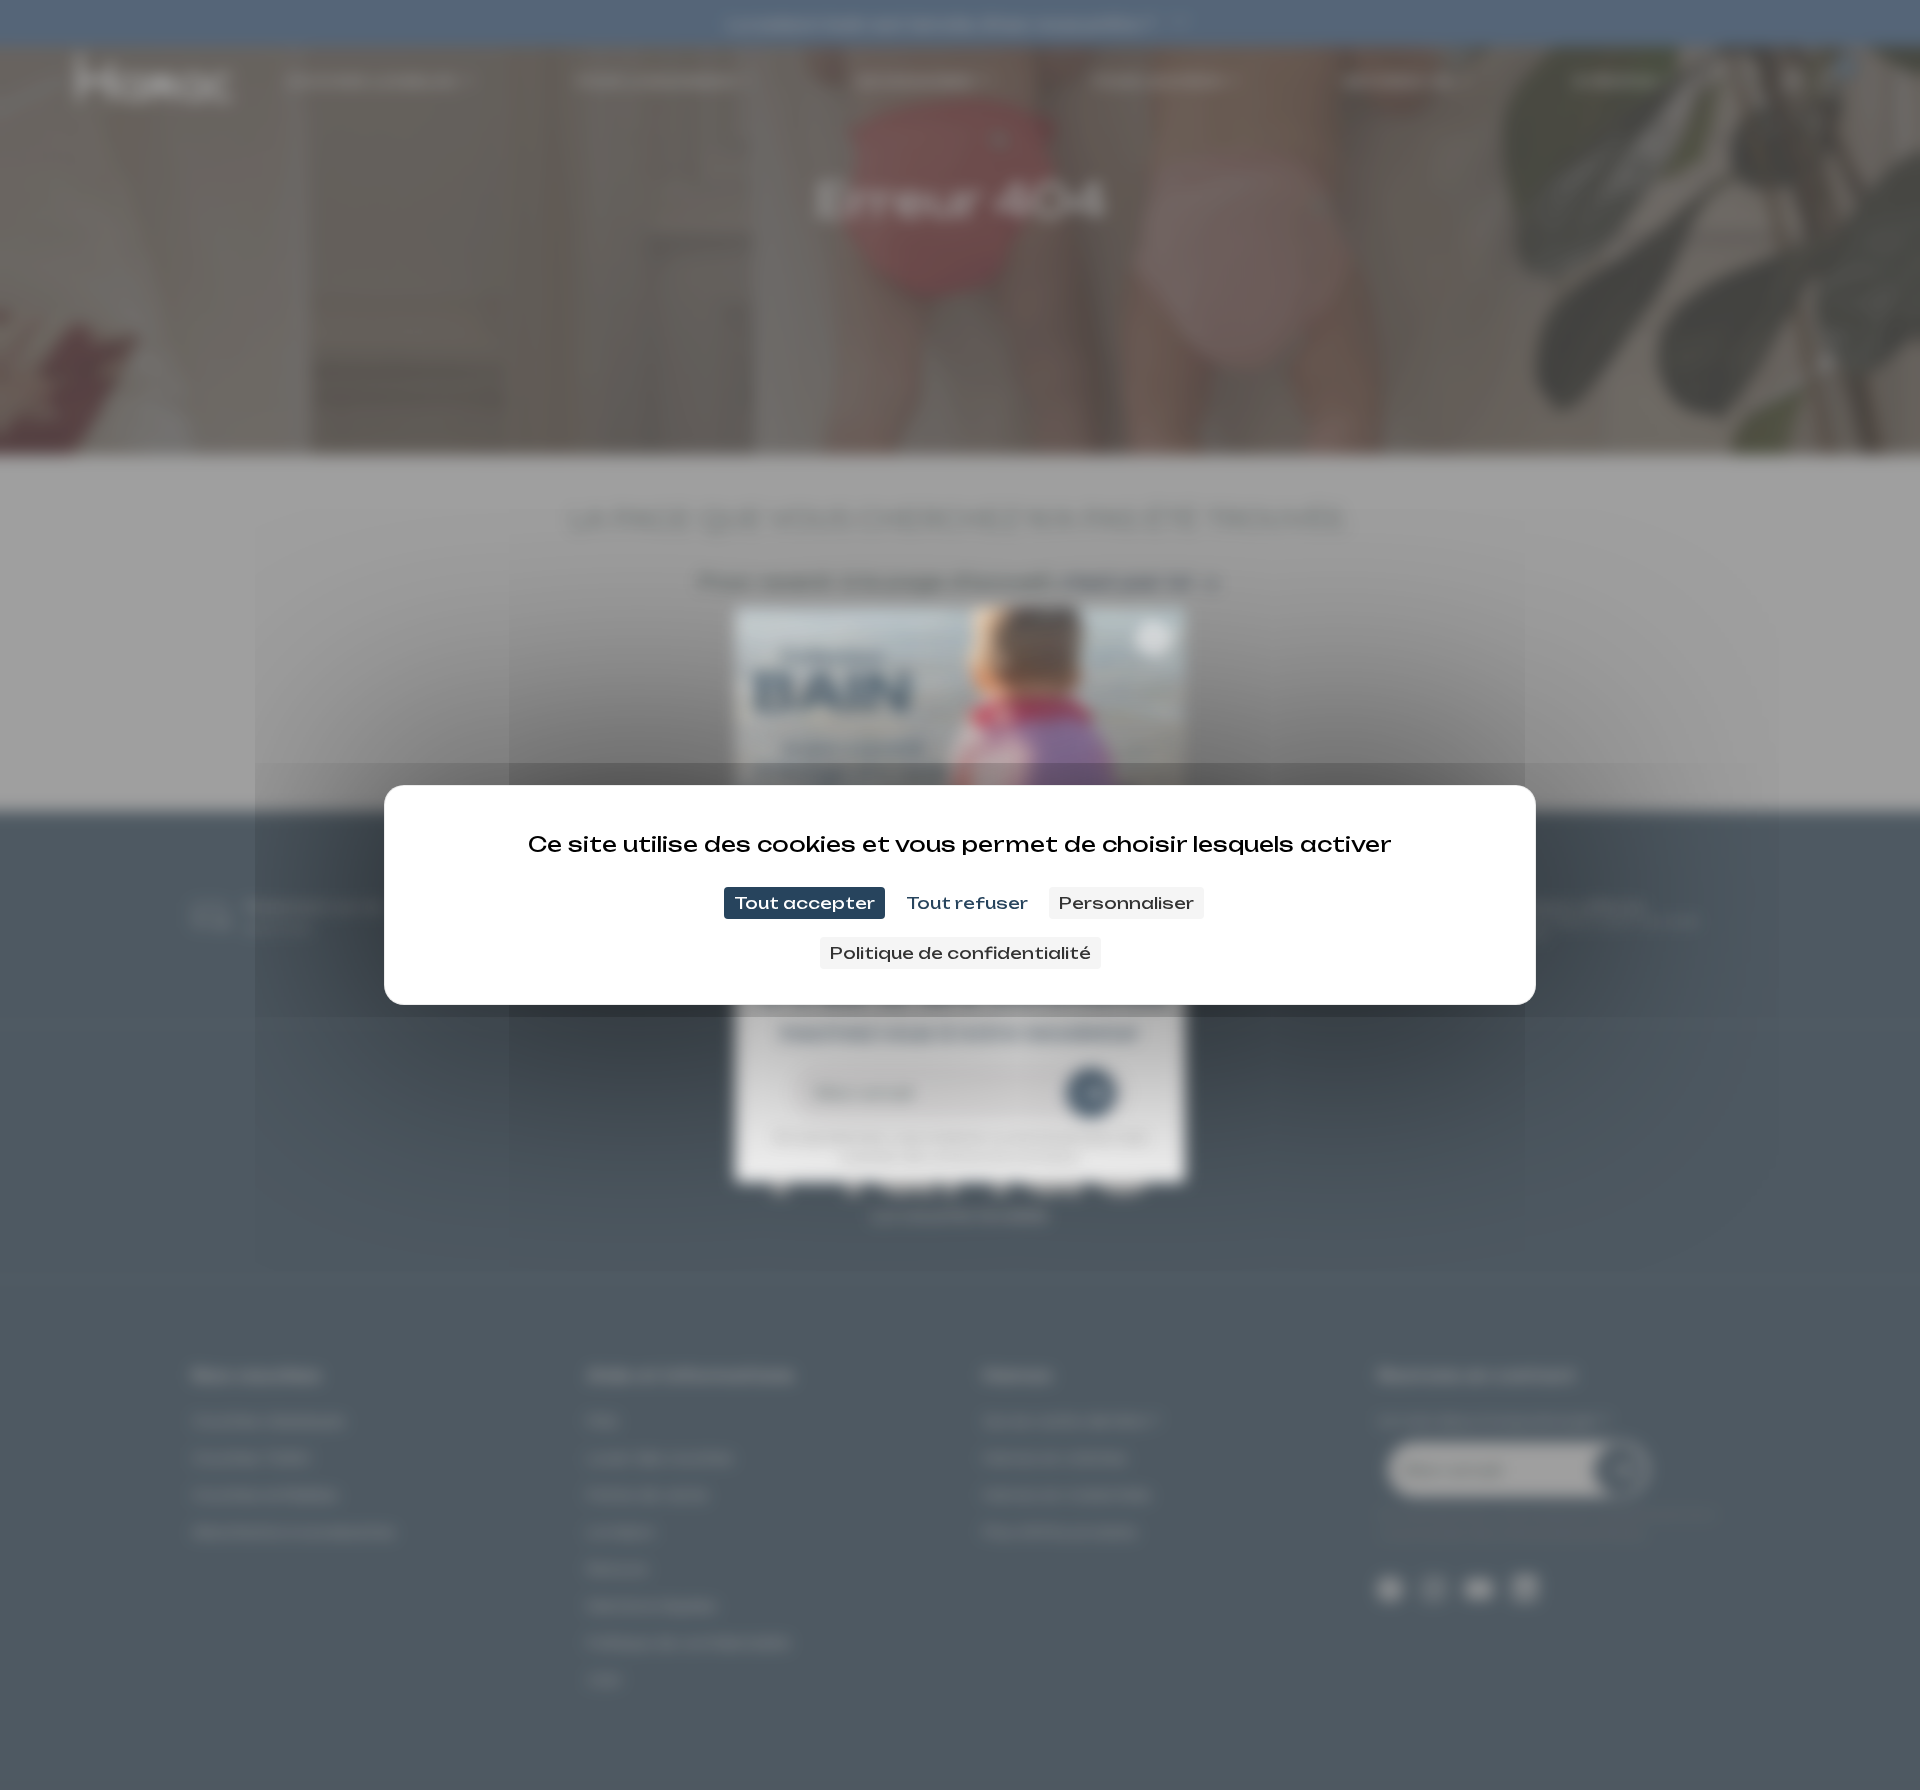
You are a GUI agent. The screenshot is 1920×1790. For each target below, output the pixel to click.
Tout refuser (967, 903)
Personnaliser (1126, 903)
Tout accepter (804, 903)
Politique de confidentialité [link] (960, 953)
